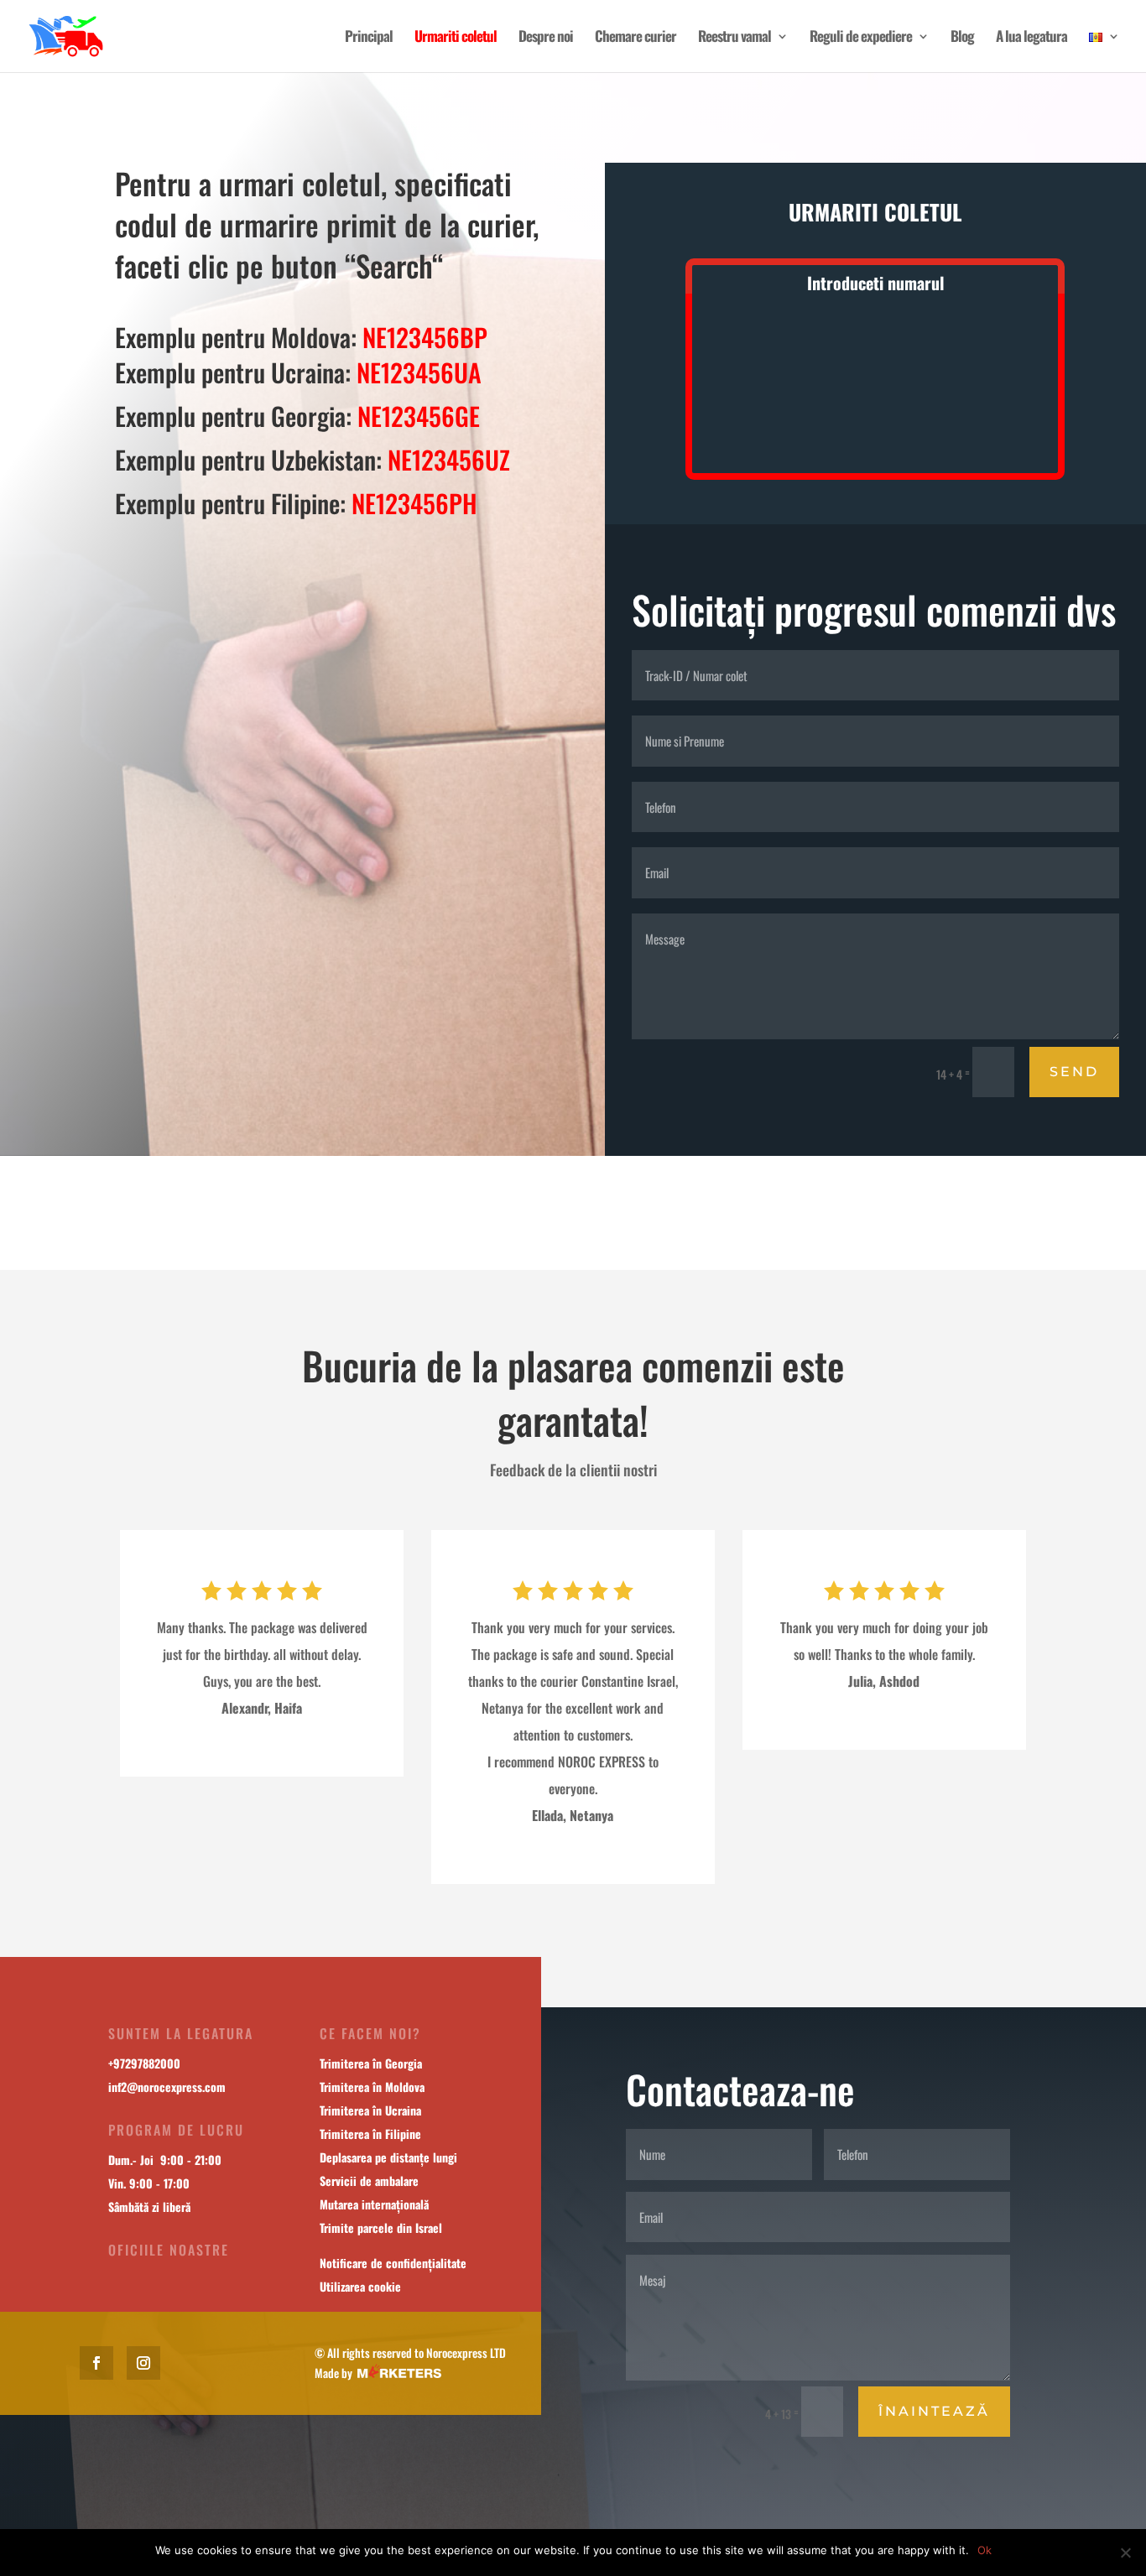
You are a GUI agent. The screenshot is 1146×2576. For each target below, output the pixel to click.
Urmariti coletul (456, 38)
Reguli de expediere (861, 38)
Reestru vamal (734, 38)
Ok (985, 2550)
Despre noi (546, 38)
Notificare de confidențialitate (393, 2263)
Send (1074, 1072)
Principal (369, 38)
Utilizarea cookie (360, 2286)
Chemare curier (636, 38)
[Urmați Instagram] (143, 2363)
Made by (336, 2373)
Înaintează (934, 2411)
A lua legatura (1031, 38)
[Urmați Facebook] (96, 2363)
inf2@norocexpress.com (167, 2087)
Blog (962, 38)
